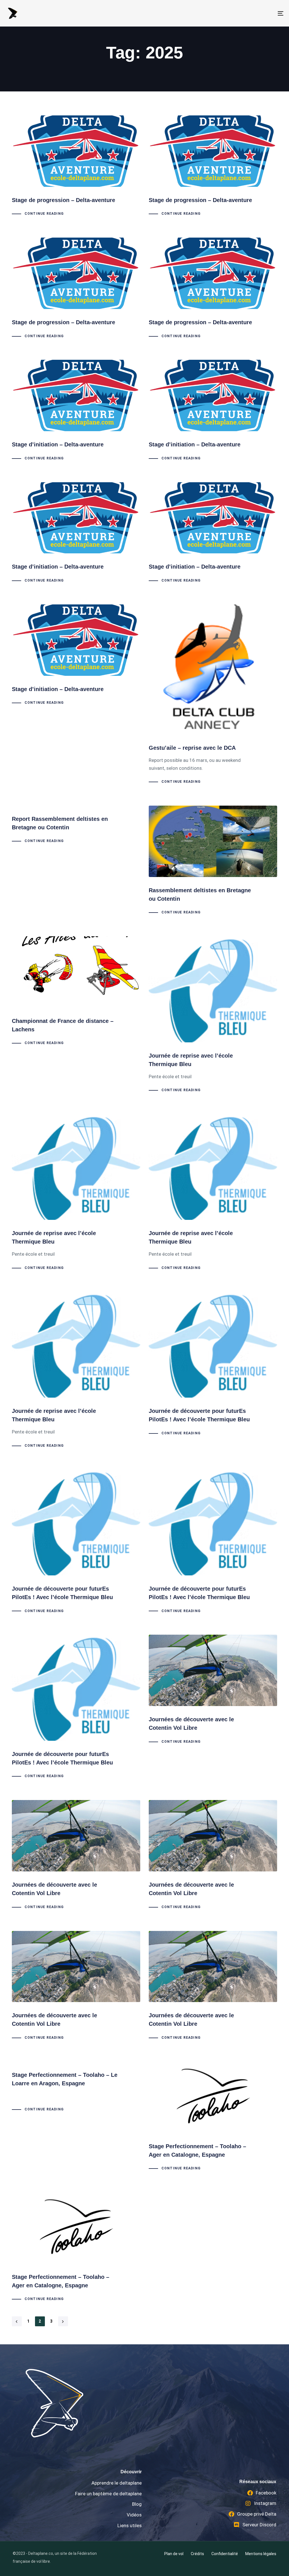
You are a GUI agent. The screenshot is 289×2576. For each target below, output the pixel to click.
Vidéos (134, 2515)
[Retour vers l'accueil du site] (123, 2403)
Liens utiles (130, 2525)
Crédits (197, 2554)
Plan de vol (174, 2554)
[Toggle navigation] (237, 13)
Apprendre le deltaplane (117, 2483)
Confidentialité (225, 2554)
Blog (137, 2504)
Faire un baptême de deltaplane (108, 2494)
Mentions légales (261, 2554)
